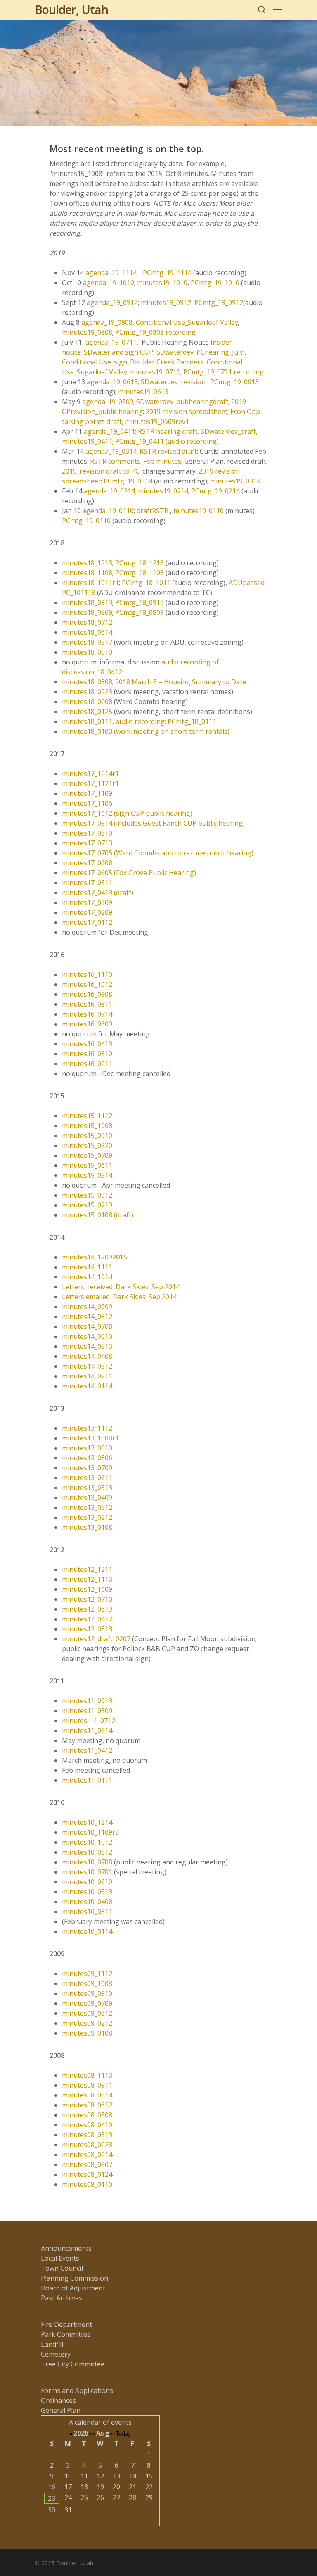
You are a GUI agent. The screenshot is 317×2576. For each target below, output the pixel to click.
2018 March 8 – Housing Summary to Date (181, 682)
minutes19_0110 (199, 511)
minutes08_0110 (87, 2184)
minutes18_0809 (87, 612)
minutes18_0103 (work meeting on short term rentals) (146, 731)
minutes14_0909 (87, 1307)
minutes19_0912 (166, 302)
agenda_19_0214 (109, 491)
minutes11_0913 (87, 1701)
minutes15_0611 (87, 1165)
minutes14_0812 (87, 1317)
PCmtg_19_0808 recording (155, 332)
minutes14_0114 (87, 1386)
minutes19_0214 (163, 491)
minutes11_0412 (87, 1750)
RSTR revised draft (168, 451)
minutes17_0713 (87, 843)
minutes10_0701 (87, 1872)
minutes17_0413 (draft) (98, 893)
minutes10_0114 (87, 1931)
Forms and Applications (77, 2390)
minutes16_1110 (87, 974)
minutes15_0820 (87, 1145)
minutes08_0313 (87, 2135)
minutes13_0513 (87, 1488)
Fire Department (66, 2324)
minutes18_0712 (87, 622)
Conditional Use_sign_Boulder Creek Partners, (134, 362)
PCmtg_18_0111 (192, 721)
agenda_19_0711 (111, 342)
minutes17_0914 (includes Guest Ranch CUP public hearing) (153, 823)
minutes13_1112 (87, 1428)
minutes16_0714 (87, 1014)
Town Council (62, 2268)
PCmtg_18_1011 (146, 583)
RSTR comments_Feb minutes (136, 461)
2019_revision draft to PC (101, 471)
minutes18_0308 (87, 682)
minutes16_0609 (87, 1024)
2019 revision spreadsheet (187, 412)
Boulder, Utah (71, 10)
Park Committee (66, 2334)
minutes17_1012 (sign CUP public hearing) (127, 813)
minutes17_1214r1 (90, 774)
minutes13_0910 (87, 1448)
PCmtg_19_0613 (234, 382)
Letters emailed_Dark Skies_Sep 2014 (119, 1297)
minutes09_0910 (87, 1993)
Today (123, 2434)
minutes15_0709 (87, 1155)
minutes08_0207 (87, 2164)
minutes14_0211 (87, 1376)
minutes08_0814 (87, 2095)
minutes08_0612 (87, 2105)
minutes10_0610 (87, 1882)
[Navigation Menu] (278, 10)
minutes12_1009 (87, 1589)
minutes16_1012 (87, 984)
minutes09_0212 (87, 2023)
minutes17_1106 (87, 803)
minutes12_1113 (87, 1579)
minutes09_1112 (87, 1974)
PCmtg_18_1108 (140, 573)
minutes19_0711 (155, 372)
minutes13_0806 (87, 1458)
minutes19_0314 (235, 481)
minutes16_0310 (87, 1054)
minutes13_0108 (87, 1527)
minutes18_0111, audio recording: (115, 721)
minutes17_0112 (87, 922)
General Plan (61, 2410)
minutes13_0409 (87, 1498)
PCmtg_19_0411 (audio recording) (167, 441)
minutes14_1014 (87, 1277)
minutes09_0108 (87, 2033)
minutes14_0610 (87, 1336)
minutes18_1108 (87, 573)
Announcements (66, 2248)
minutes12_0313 (87, 1629)
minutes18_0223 (87, 692)
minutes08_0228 (87, 2145)
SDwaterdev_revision (173, 382)
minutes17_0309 (87, 902)
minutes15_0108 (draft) (98, 1215)
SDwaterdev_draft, (229, 431)
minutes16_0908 (87, 994)
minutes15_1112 (87, 1116)
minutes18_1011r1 (90, 583)
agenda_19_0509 (108, 402)
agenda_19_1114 (111, 273)
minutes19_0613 (143, 392)
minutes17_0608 (87, 863)
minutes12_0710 (87, 1599)
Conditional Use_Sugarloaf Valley (187, 322)
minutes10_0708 (87, 1862)
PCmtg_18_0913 (140, 602)
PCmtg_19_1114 (167, 273)
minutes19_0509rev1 (157, 421)
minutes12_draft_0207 (96, 1639)
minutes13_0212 (87, 1517)
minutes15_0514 (87, 1175)
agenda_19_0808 (107, 322)
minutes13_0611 (87, 1478)
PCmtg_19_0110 (86, 521)
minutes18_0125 (87, 712)
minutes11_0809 (87, 1711)
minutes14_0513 (87, 1346)
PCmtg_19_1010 (215, 283)
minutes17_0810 (87, 833)
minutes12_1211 (87, 1569)
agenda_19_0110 (108, 511)
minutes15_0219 (87, 1205)
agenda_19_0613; (114, 382)
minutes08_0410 (87, 2125)
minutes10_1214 (87, 1822)
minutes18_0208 (87, 702)
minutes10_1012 (87, 1842)
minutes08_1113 (87, 2075)
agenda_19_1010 (109, 283)
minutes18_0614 (87, 632)
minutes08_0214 (87, 2155)
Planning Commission (75, 2278)
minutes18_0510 (87, 652)
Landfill (52, 2344)
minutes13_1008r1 (90, 1438)
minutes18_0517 (87, 642)
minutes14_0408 (87, 1356)
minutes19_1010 (162, 283)
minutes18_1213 (87, 563)
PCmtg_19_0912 (219, 302)
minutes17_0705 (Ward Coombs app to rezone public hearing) (158, 853)
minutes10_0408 (87, 1902)
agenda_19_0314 (111, 451)
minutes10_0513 (87, 1892)
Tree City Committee (73, 2364)
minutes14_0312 (87, 1366)
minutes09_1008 (87, 1983)
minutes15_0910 (87, 1136)
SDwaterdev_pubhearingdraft (182, 402)
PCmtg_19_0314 (128, 481)
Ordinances (58, 2400)
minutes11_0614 (87, 1731)
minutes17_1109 (87, 793)
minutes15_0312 (87, 1195)
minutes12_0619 (87, 1609)
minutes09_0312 (87, 2013)
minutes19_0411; (89, 441)
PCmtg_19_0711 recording (224, 372)
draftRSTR (153, 511)
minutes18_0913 (87, 602)
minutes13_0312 (87, 1507)
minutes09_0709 (87, 2003)
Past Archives (62, 2298)
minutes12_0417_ (89, 1619)
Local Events (60, 2258)
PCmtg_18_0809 (140, 612)
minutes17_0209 (87, 912)
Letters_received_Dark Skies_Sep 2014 (121, 1287)
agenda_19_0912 (112, 302)
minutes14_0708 (87, 1326)
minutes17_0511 (87, 883)
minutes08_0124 (87, 2174)
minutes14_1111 (87, 1267)
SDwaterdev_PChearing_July (200, 352)
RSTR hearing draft (168, 431)
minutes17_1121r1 (90, 783)
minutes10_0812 (87, 1852)
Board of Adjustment (73, 2288)
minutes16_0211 (87, 1064)
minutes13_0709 (87, 1468)
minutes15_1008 (87, 1126)
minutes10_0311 (87, 1912)
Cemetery (56, 2354)
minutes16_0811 (87, 1004)
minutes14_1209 (95, 1257)
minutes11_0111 (87, 1780)
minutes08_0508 (87, 2115)
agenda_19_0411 (109, 431)
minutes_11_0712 (89, 1721)
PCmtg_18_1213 (140, 563)
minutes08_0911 (87, 2085)
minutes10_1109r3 (90, 1832)
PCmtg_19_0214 (215, 491)
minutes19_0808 (87, 332)
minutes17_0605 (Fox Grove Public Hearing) (129, 873)
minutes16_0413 (87, 1044)
